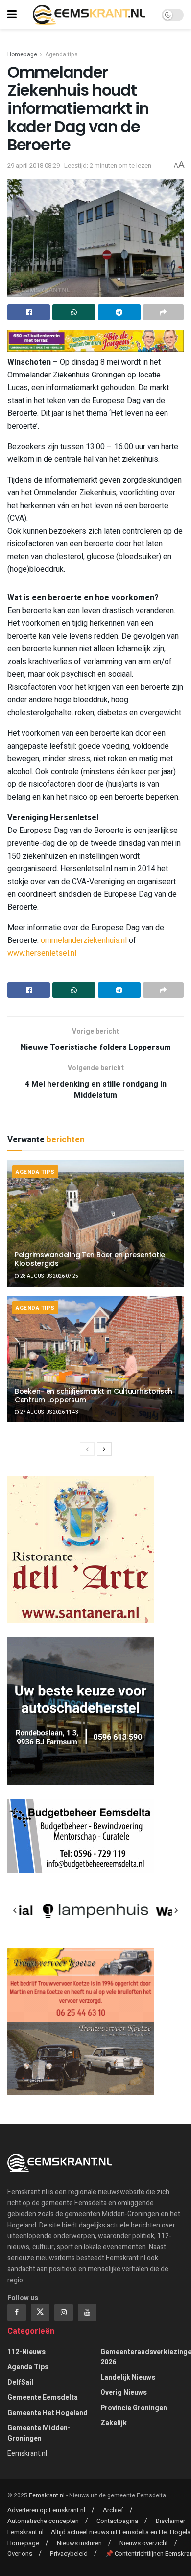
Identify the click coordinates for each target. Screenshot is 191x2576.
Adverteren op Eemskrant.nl (46, 2510)
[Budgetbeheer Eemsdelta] (81, 1836)
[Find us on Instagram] (64, 2312)
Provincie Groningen (134, 2408)
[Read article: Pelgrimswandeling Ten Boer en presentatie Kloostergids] (95, 1223)
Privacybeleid (69, 2554)
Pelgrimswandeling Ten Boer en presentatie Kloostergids (90, 1259)
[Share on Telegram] (119, 312)
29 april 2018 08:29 (34, 166)
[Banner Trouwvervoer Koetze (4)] (81, 2021)
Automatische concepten (43, 2521)
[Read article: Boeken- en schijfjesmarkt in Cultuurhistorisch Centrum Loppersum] (95, 1359)
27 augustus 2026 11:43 (49, 1412)
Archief (113, 2510)
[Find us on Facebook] (17, 2312)
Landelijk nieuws (128, 2377)
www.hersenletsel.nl (42, 953)
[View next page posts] (104, 1449)
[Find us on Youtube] (87, 2312)
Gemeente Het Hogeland (48, 2413)
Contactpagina (117, 2521)
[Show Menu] (12, 15)
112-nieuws (26, 2352)
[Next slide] (176, 1910)
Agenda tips (61, 54)
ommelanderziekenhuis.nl (84, 940)
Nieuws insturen (79, 2543)
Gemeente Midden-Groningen (39, 2433)
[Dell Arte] (81, 1549)
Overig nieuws (124, 2393)
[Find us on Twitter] (40, 2312)
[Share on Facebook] (29, 312)
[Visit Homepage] (89, 15)
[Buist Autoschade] (81, 1711)
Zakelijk (114, 2423)
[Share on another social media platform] (163, 312)
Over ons (20, 2554)
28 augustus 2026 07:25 (49, 1276)
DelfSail (20, 2382)
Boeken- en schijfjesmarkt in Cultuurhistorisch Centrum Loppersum (94, 1395)
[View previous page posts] (87, 1449)
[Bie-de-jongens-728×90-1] (95, 340)
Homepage (22, 54)
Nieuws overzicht (144, 2543)
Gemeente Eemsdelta (43, 2398)
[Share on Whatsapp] (74, 312)
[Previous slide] (15, 1910)
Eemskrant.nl (27, 2454)
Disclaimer (170, 2521)
